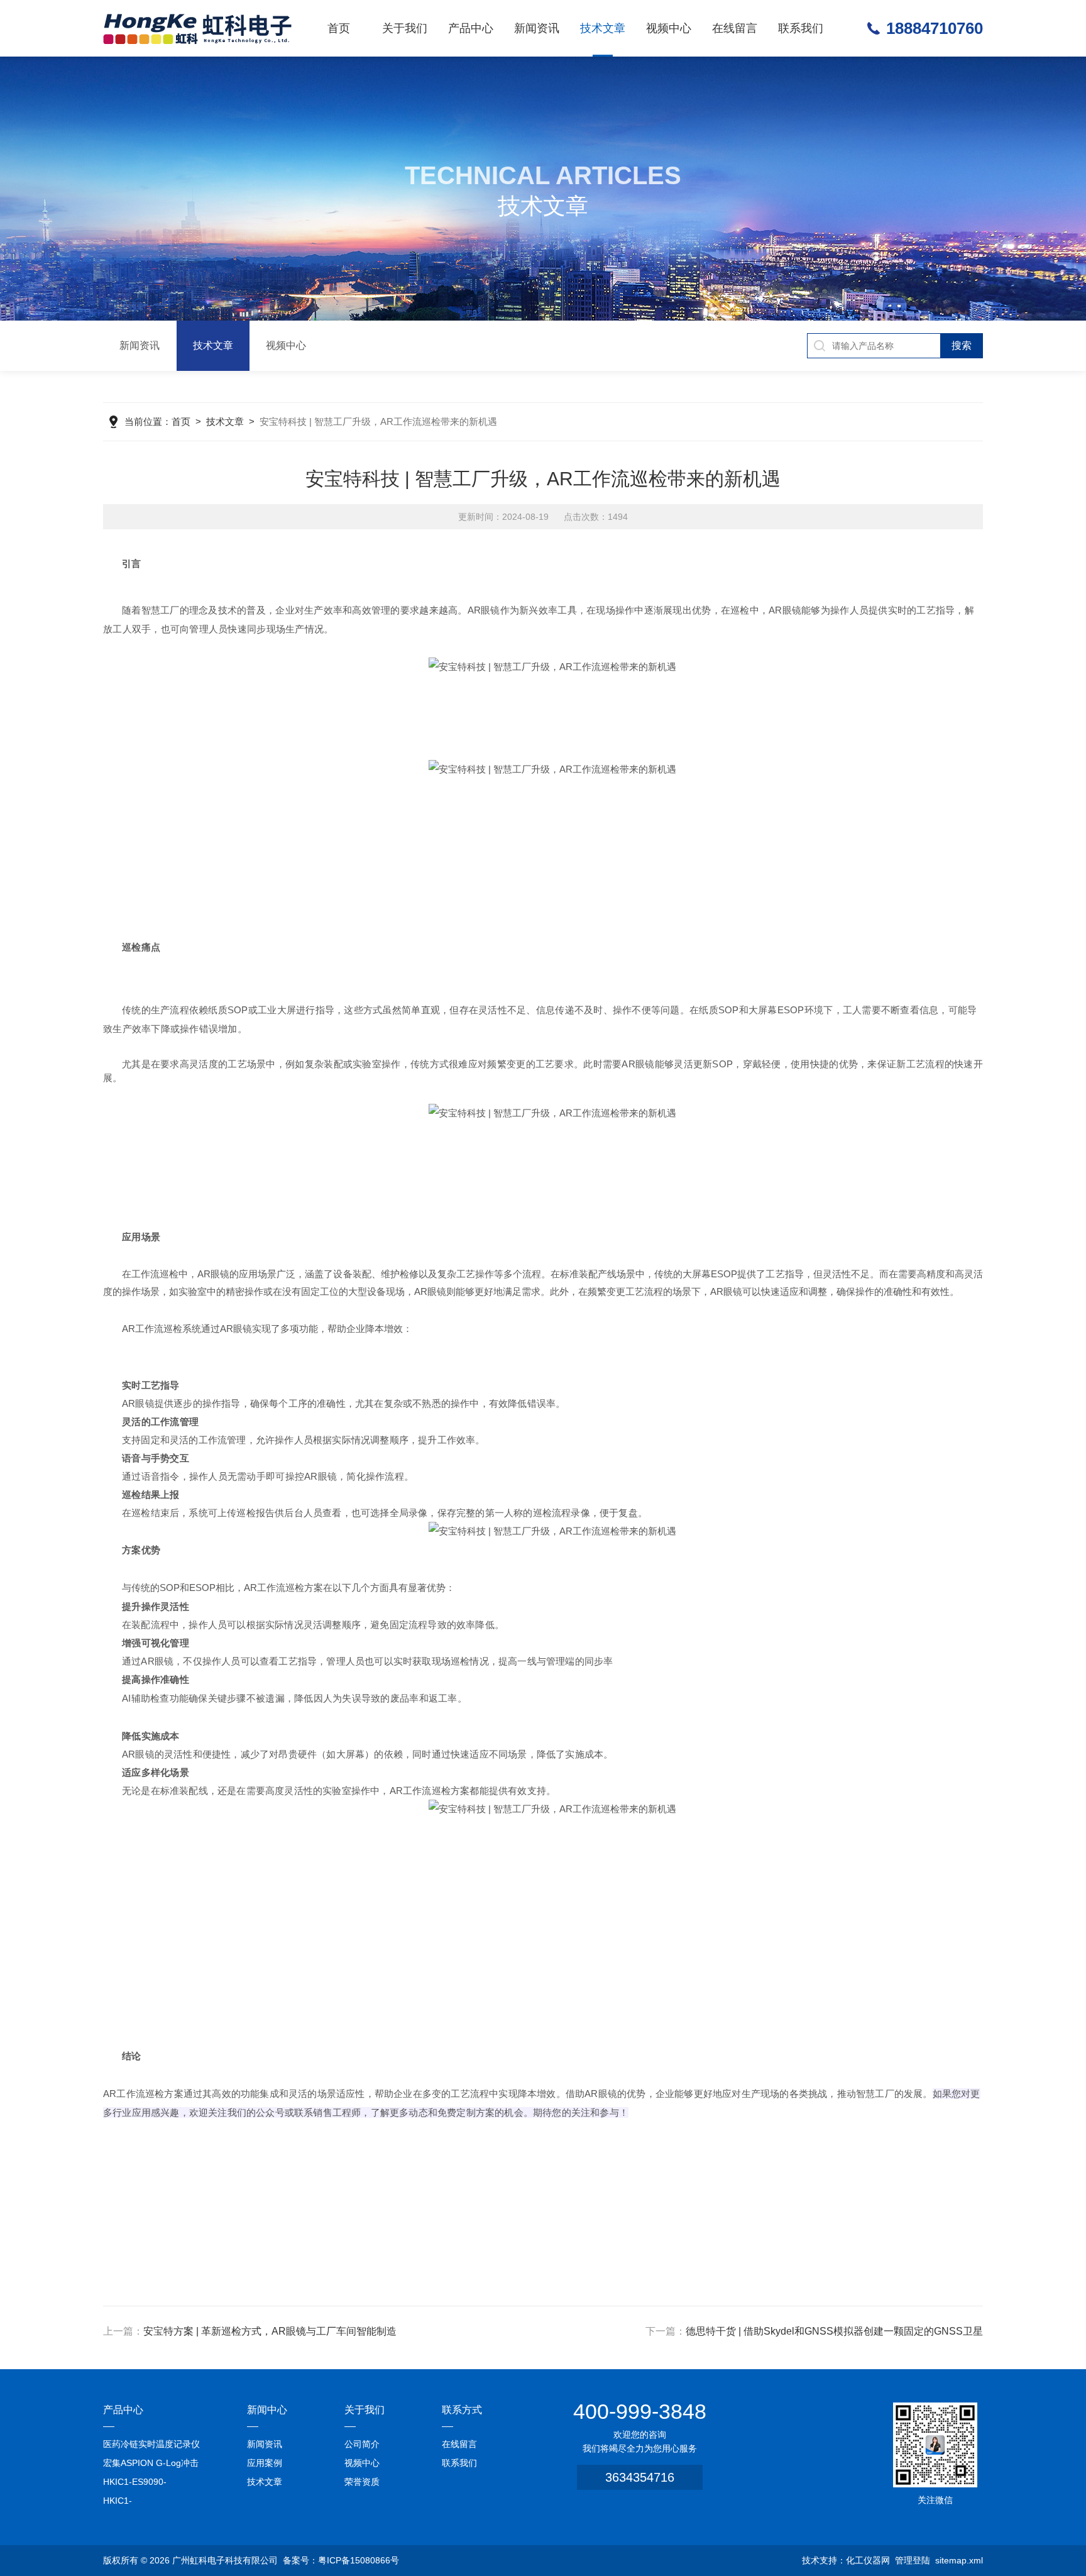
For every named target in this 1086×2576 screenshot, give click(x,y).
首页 (339, 28)
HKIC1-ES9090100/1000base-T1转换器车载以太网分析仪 (152, 2503)
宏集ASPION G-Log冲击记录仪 (151, 2465)
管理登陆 (913, 2560)
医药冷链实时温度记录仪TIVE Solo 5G (151, 2446)
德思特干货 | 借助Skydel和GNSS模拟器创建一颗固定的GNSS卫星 (834, 2331)
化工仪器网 (868, 2560)
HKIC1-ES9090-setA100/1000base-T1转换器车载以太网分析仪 (152, 2484)
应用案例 (265, 2463)
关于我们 (405, 28)
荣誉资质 (362, 2482)
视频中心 (669, 28)
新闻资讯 (537, 28)
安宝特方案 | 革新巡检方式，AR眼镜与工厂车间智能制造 (270, 2331)
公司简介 (362, 2444)
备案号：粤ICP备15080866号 (341, 2560)
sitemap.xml (959, 2560)
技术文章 (603, 28)
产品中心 (471, 28)
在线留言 (735, 28)
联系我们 (801, 28)
